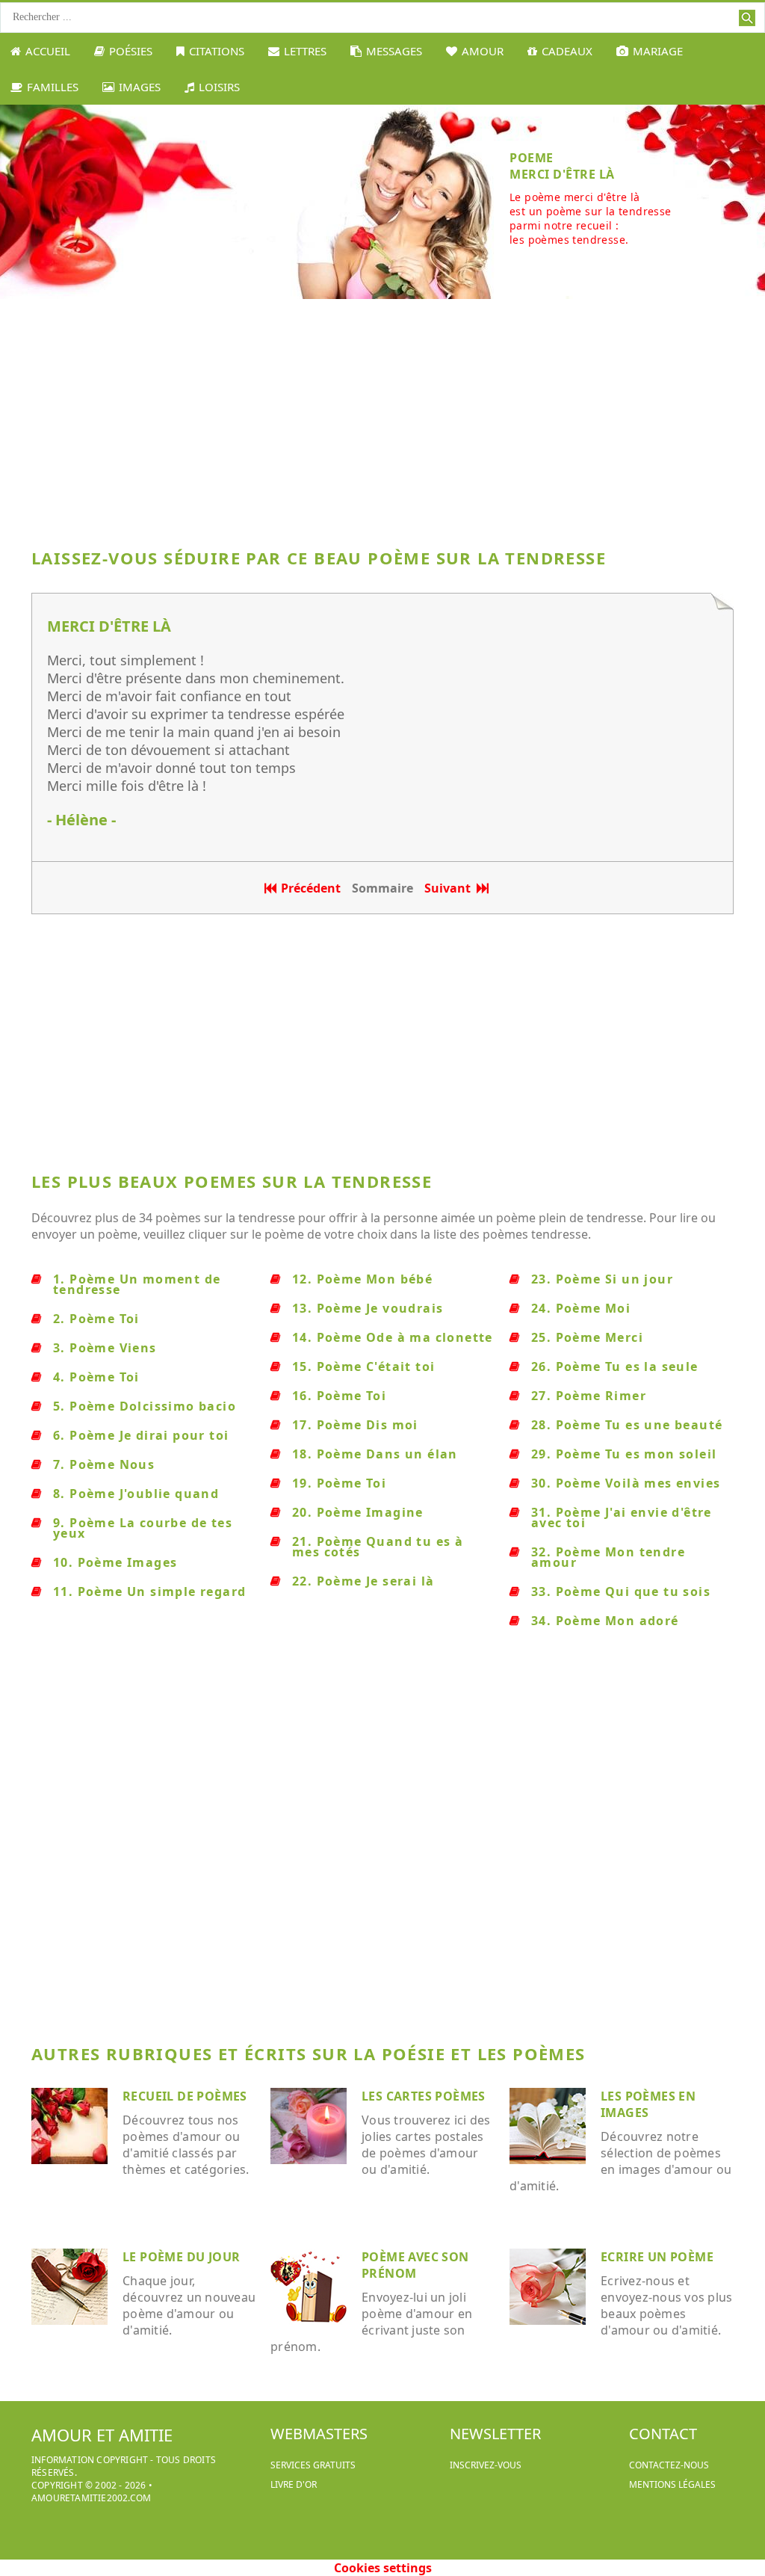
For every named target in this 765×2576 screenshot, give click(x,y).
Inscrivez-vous (486, 2465)
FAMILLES (53, 87)
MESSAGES (394, 51)
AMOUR (483, 51)
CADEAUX (567, 51)
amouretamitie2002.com (91, 2498)
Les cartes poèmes (424, 2096)
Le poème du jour (181, 2257)
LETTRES (305, 51)
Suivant (450, 888)
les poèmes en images (648, 2104)
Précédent (311, 888)
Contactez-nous (669, 2465)
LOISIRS (219, 87)
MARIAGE (658, 51)
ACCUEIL (48, 51)
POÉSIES (131, 51)
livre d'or (294, 2484)
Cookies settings (383, 2568)
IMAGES (140, 87)
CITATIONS (217, 51)
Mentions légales (672, 2484)
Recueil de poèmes (185, 2096)
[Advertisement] (382, 419)
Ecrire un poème (657, 2257)
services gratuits (313, 2465)
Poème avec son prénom (415, 2265)
